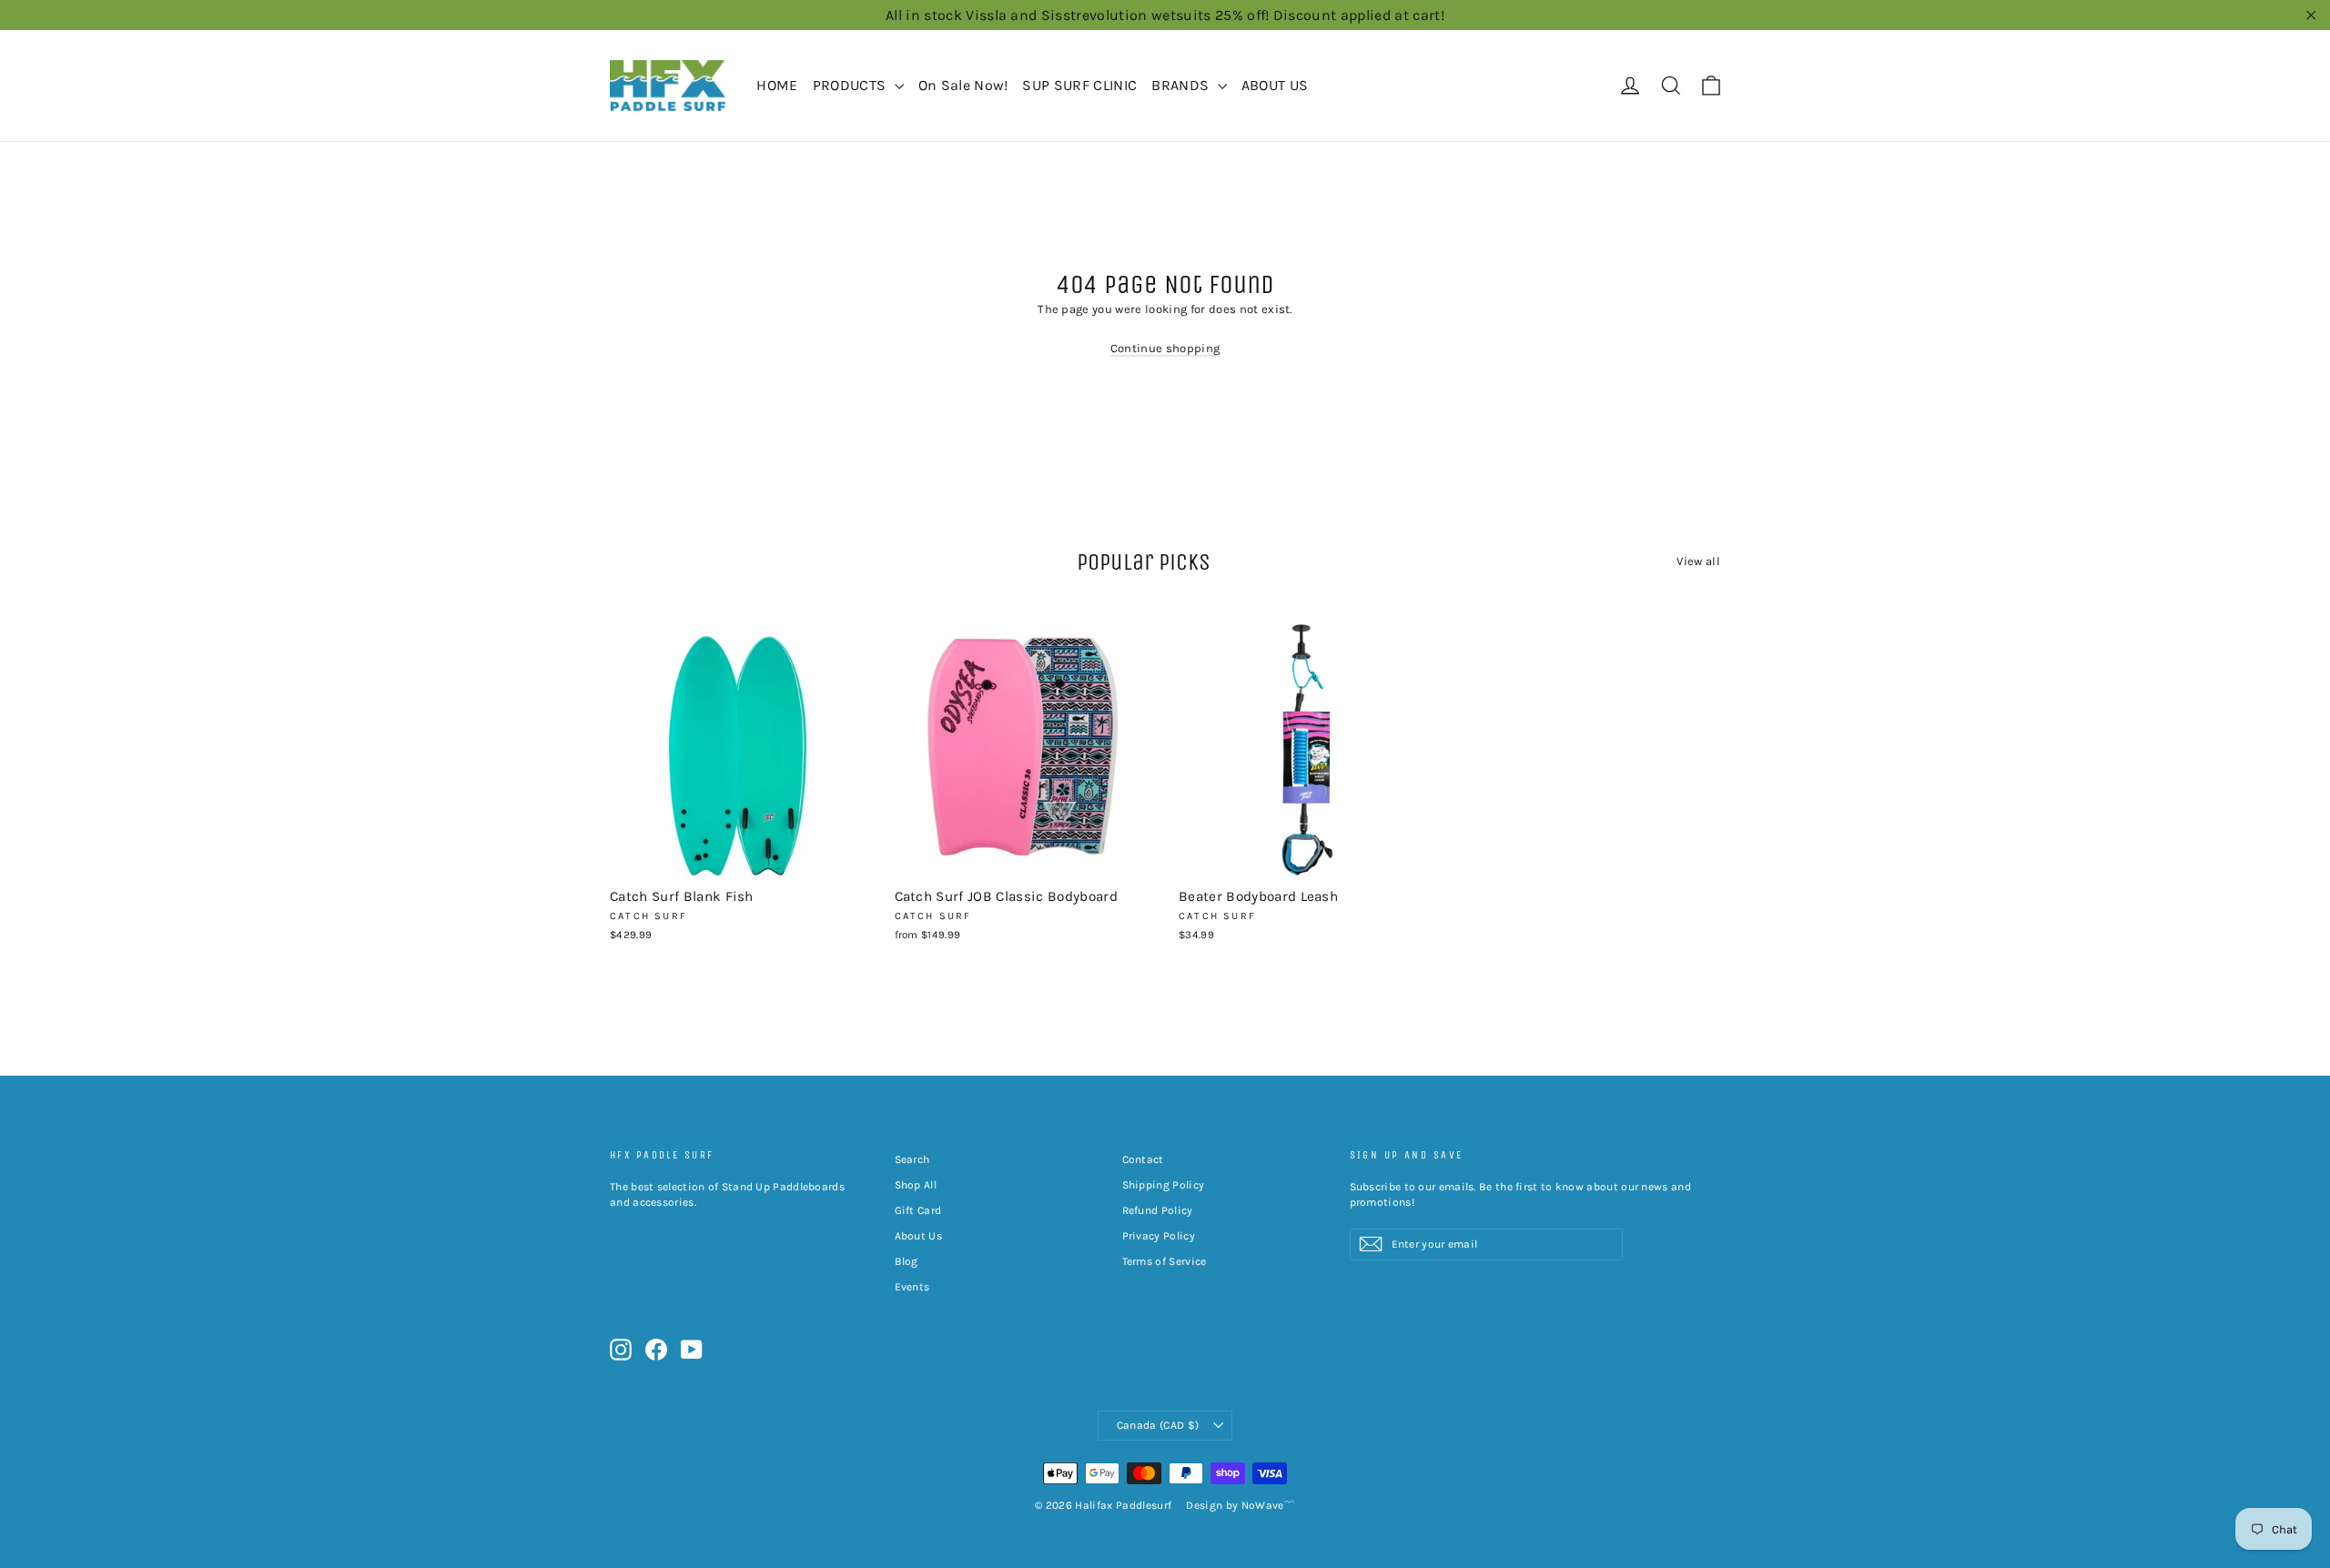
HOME (777, 85)
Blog (907, 1261)
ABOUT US (1275, 85)
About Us (919, 1236)
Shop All (916, 1185)
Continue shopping (1165, 348)
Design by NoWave (1235, 1505)
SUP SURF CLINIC (1079, 85)
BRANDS (1182, 85)
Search (912, 1159)
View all (1698, 561)
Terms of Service (1165, 1261)
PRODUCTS (851, 85)
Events (912, 1287)
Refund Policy (1158, 1210)
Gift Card (918, 1210)
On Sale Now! (963, 85)
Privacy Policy (1159, 1236)
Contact (1143, 1159)
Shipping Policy (1164, 1185)
